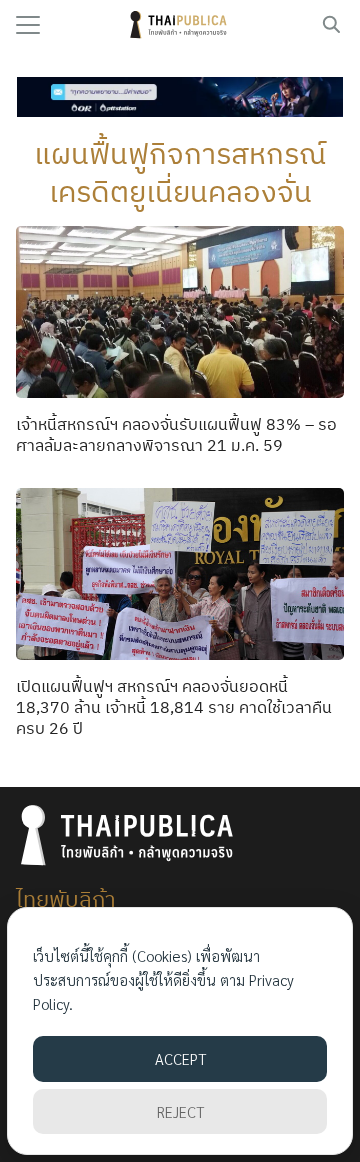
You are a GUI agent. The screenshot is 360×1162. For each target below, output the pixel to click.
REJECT (180, 1111)
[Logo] (180, 25)
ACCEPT (180, 1058)
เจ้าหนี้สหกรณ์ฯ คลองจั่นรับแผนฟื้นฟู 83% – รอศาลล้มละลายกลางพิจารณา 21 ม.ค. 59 (176, 434)
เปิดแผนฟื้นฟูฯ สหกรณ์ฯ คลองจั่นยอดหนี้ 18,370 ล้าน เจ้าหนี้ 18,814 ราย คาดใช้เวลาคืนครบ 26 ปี (174, 707)
